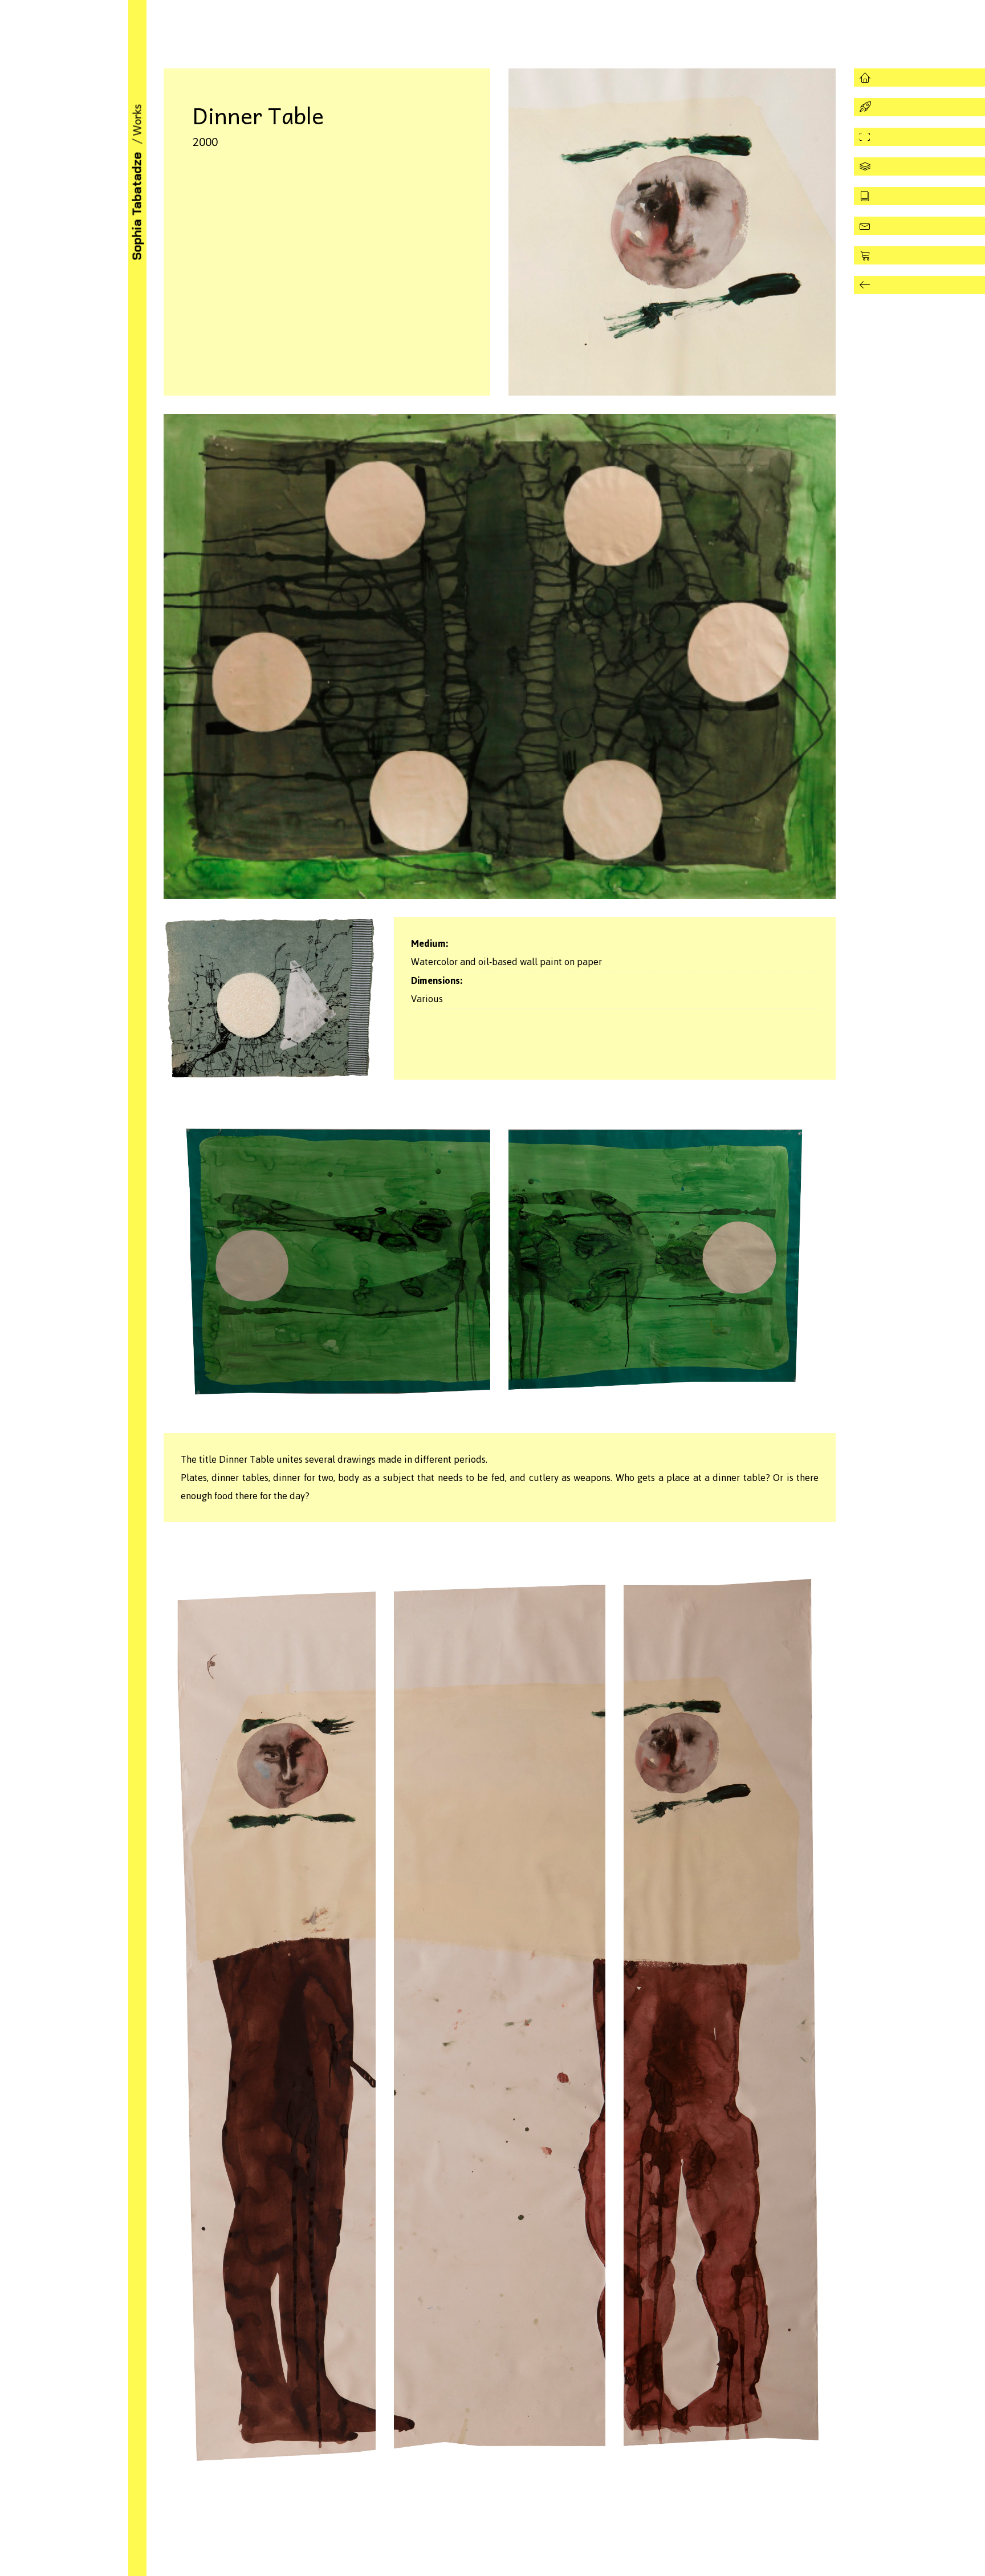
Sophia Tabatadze (137, 206)
